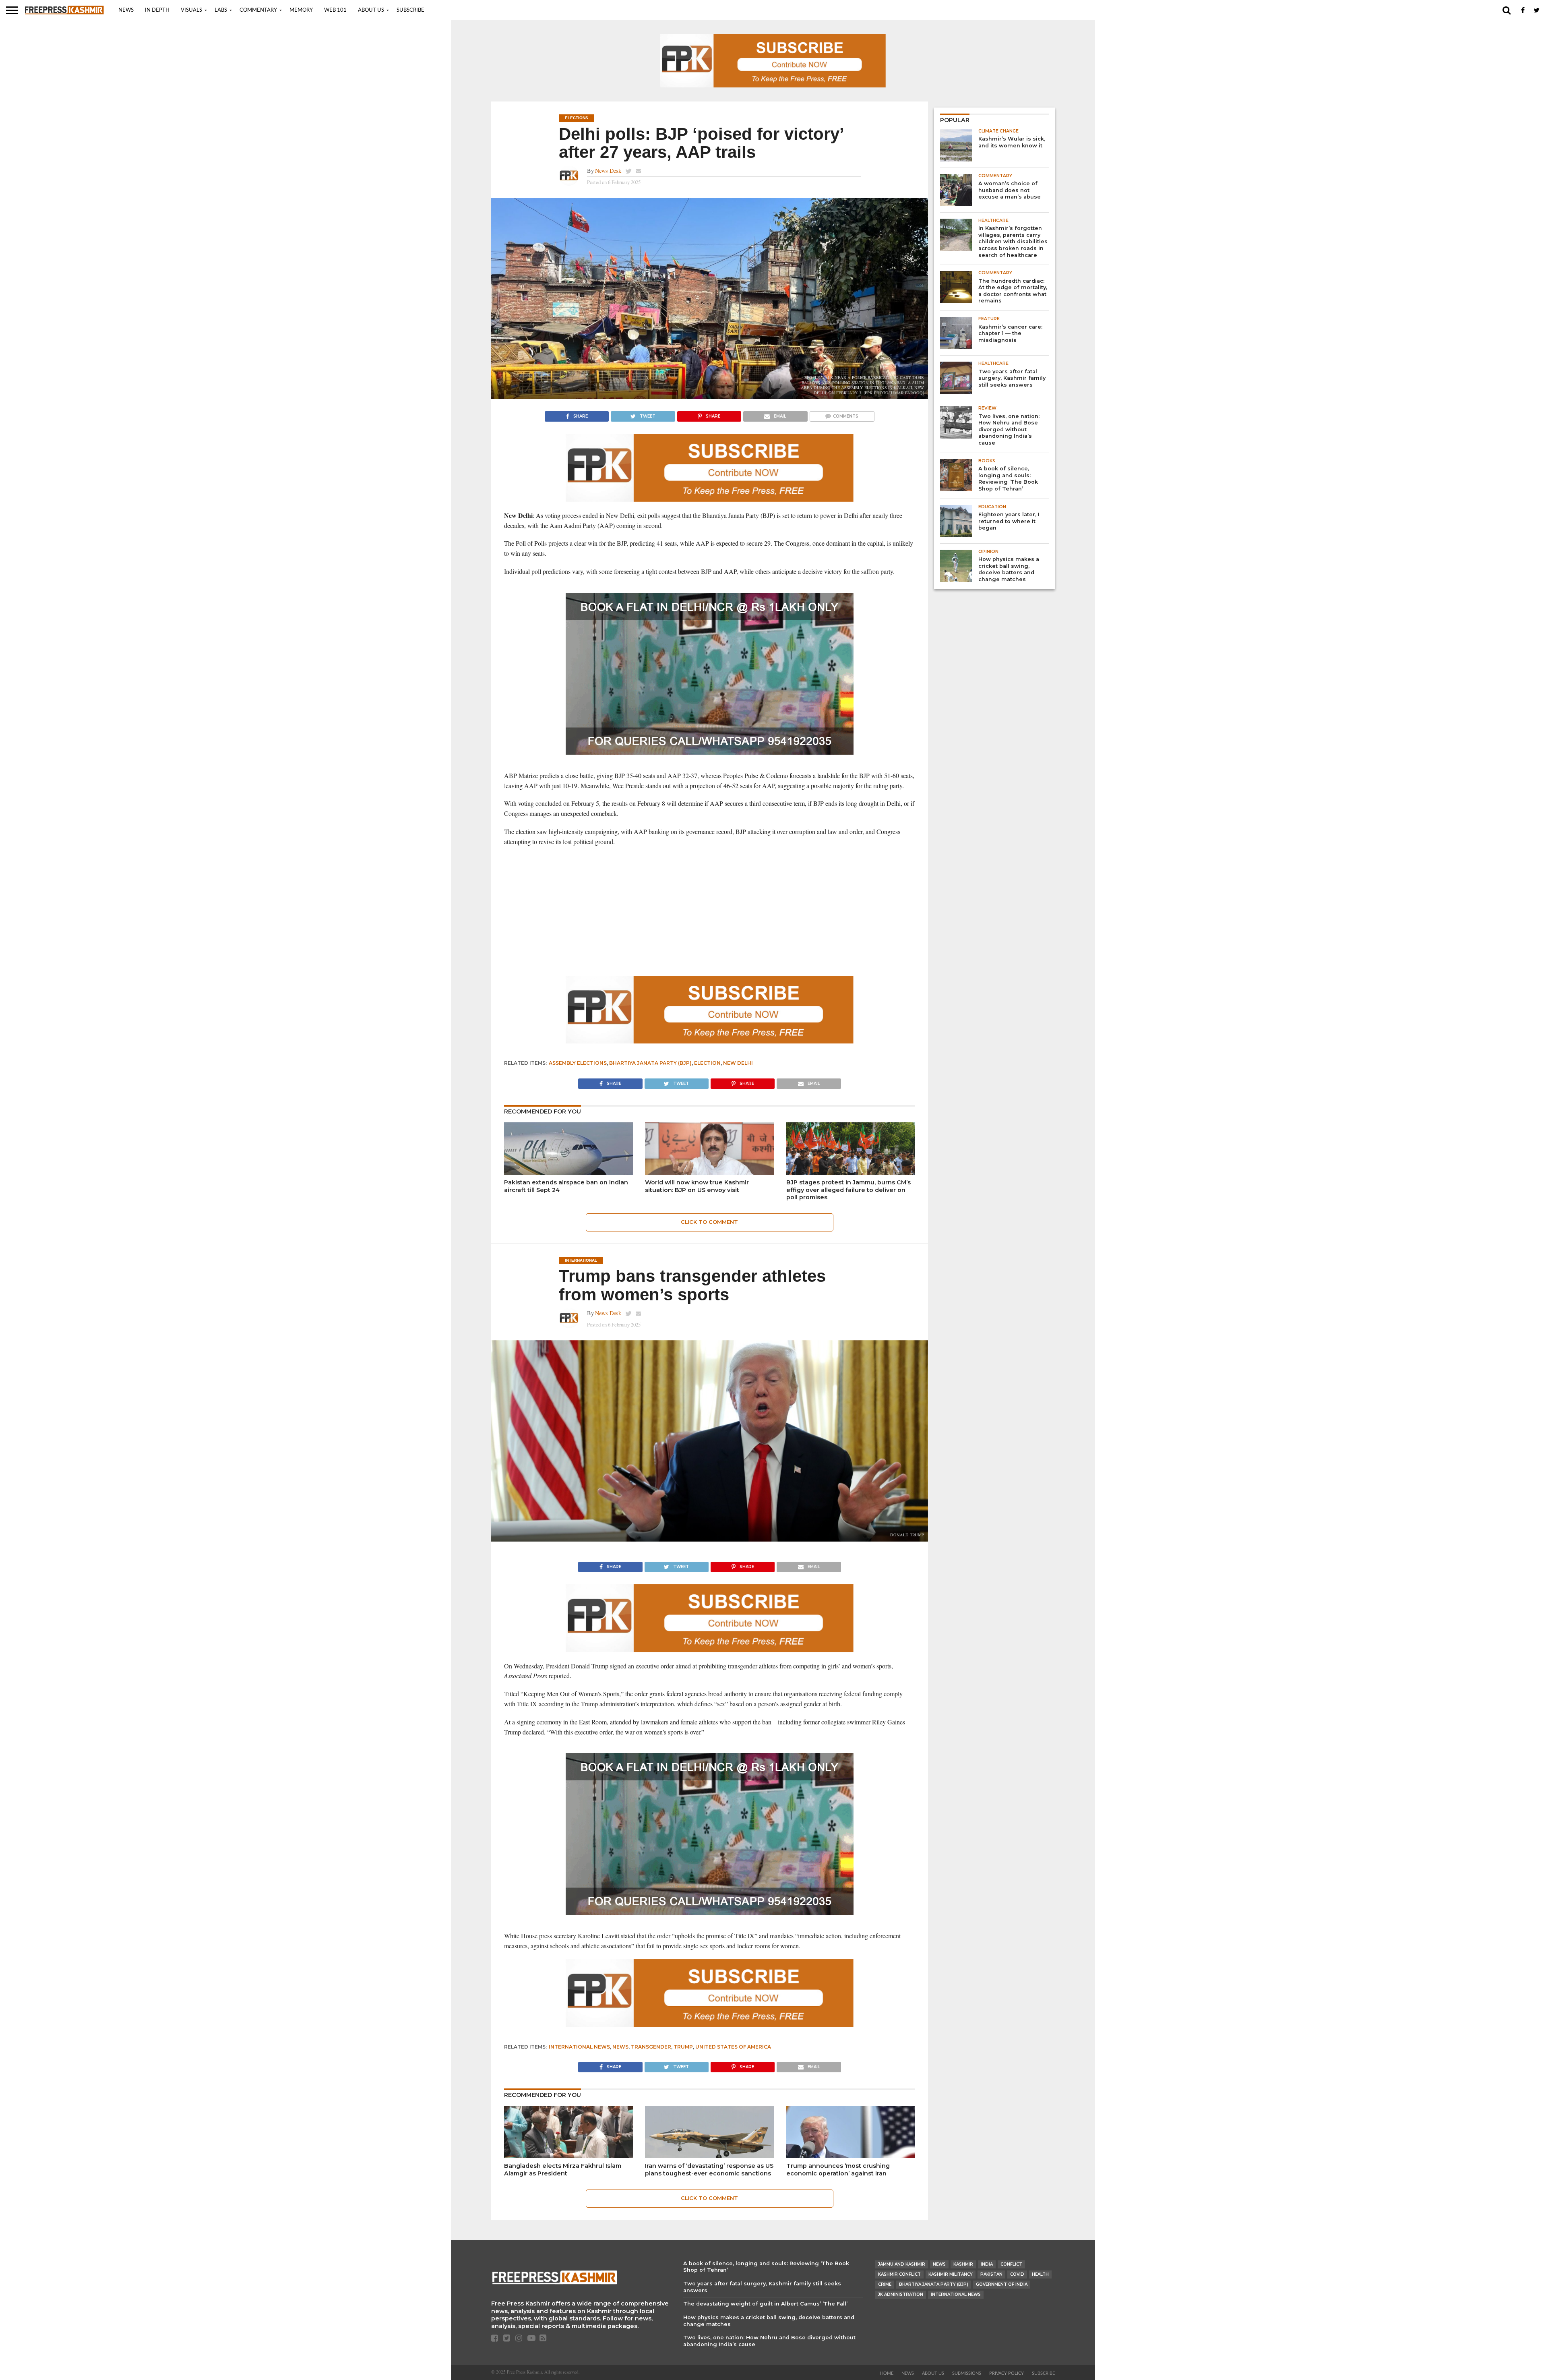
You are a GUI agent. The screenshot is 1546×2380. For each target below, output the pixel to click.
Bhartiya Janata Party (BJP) (650, 1063)
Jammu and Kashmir (902, 2264)
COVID (1017, 2274)
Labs (221, 10)
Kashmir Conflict (899, 2274)
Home (887, 2373)
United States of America (733, 2047)
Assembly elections (578, 1063)
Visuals (191, 10)
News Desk (608, 171)
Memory (301, 10)
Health (1040, 2274)
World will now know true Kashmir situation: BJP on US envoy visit (697, 1186)
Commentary (258, 10)
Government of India (1002, 2284)
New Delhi (738, 1063)
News (126, 10)
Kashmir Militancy (951, 2274)
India (987, 2264)
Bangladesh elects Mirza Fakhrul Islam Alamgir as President (563, 2170)
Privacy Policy (1007, 2373)
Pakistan (991, 2274)
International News (579, 2047)
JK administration (901, 2294)
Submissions (967, 2373)
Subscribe (410, 10)
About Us (371, 10)
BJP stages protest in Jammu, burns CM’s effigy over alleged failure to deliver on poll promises (848, 1190)
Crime (885, 2284)
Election (707, 1063)
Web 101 (335, 10)
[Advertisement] (710, 911)
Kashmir (963, 2264)
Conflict (1011, 2264)
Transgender (651, 2047)
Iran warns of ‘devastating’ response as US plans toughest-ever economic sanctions (709, 2170)
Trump (683, 2047)
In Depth (157, 10)
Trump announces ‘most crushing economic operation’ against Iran (838, 2170)
